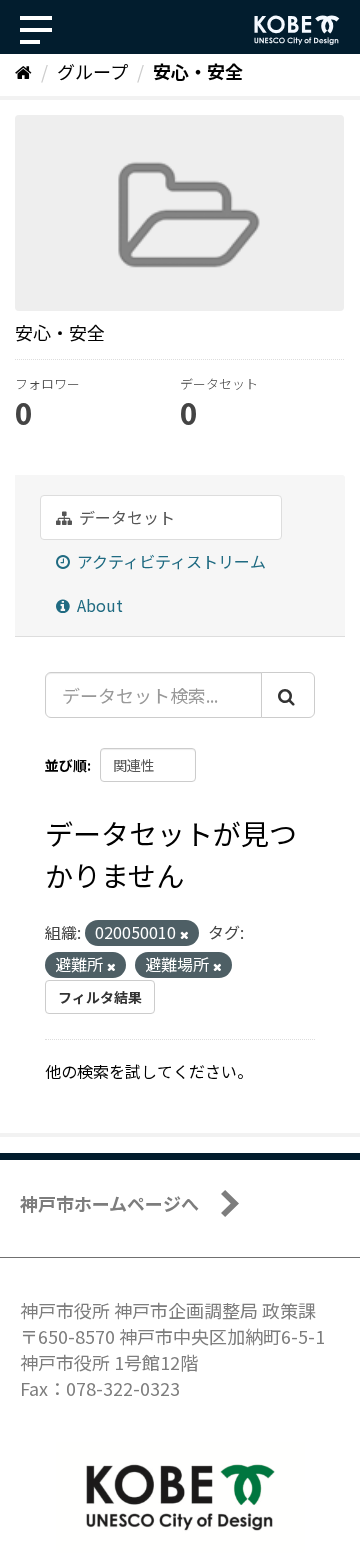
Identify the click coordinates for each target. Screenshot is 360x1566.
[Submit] (288, 695)
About (98, 605)
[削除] (184, 934)
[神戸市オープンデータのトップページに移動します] (297, 30)
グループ (92, 71)
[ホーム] (23, 71)
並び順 (66, 765)
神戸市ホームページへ (109, 1203)
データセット (125, 517)
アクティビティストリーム (169, 561)
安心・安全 (198, 71)
